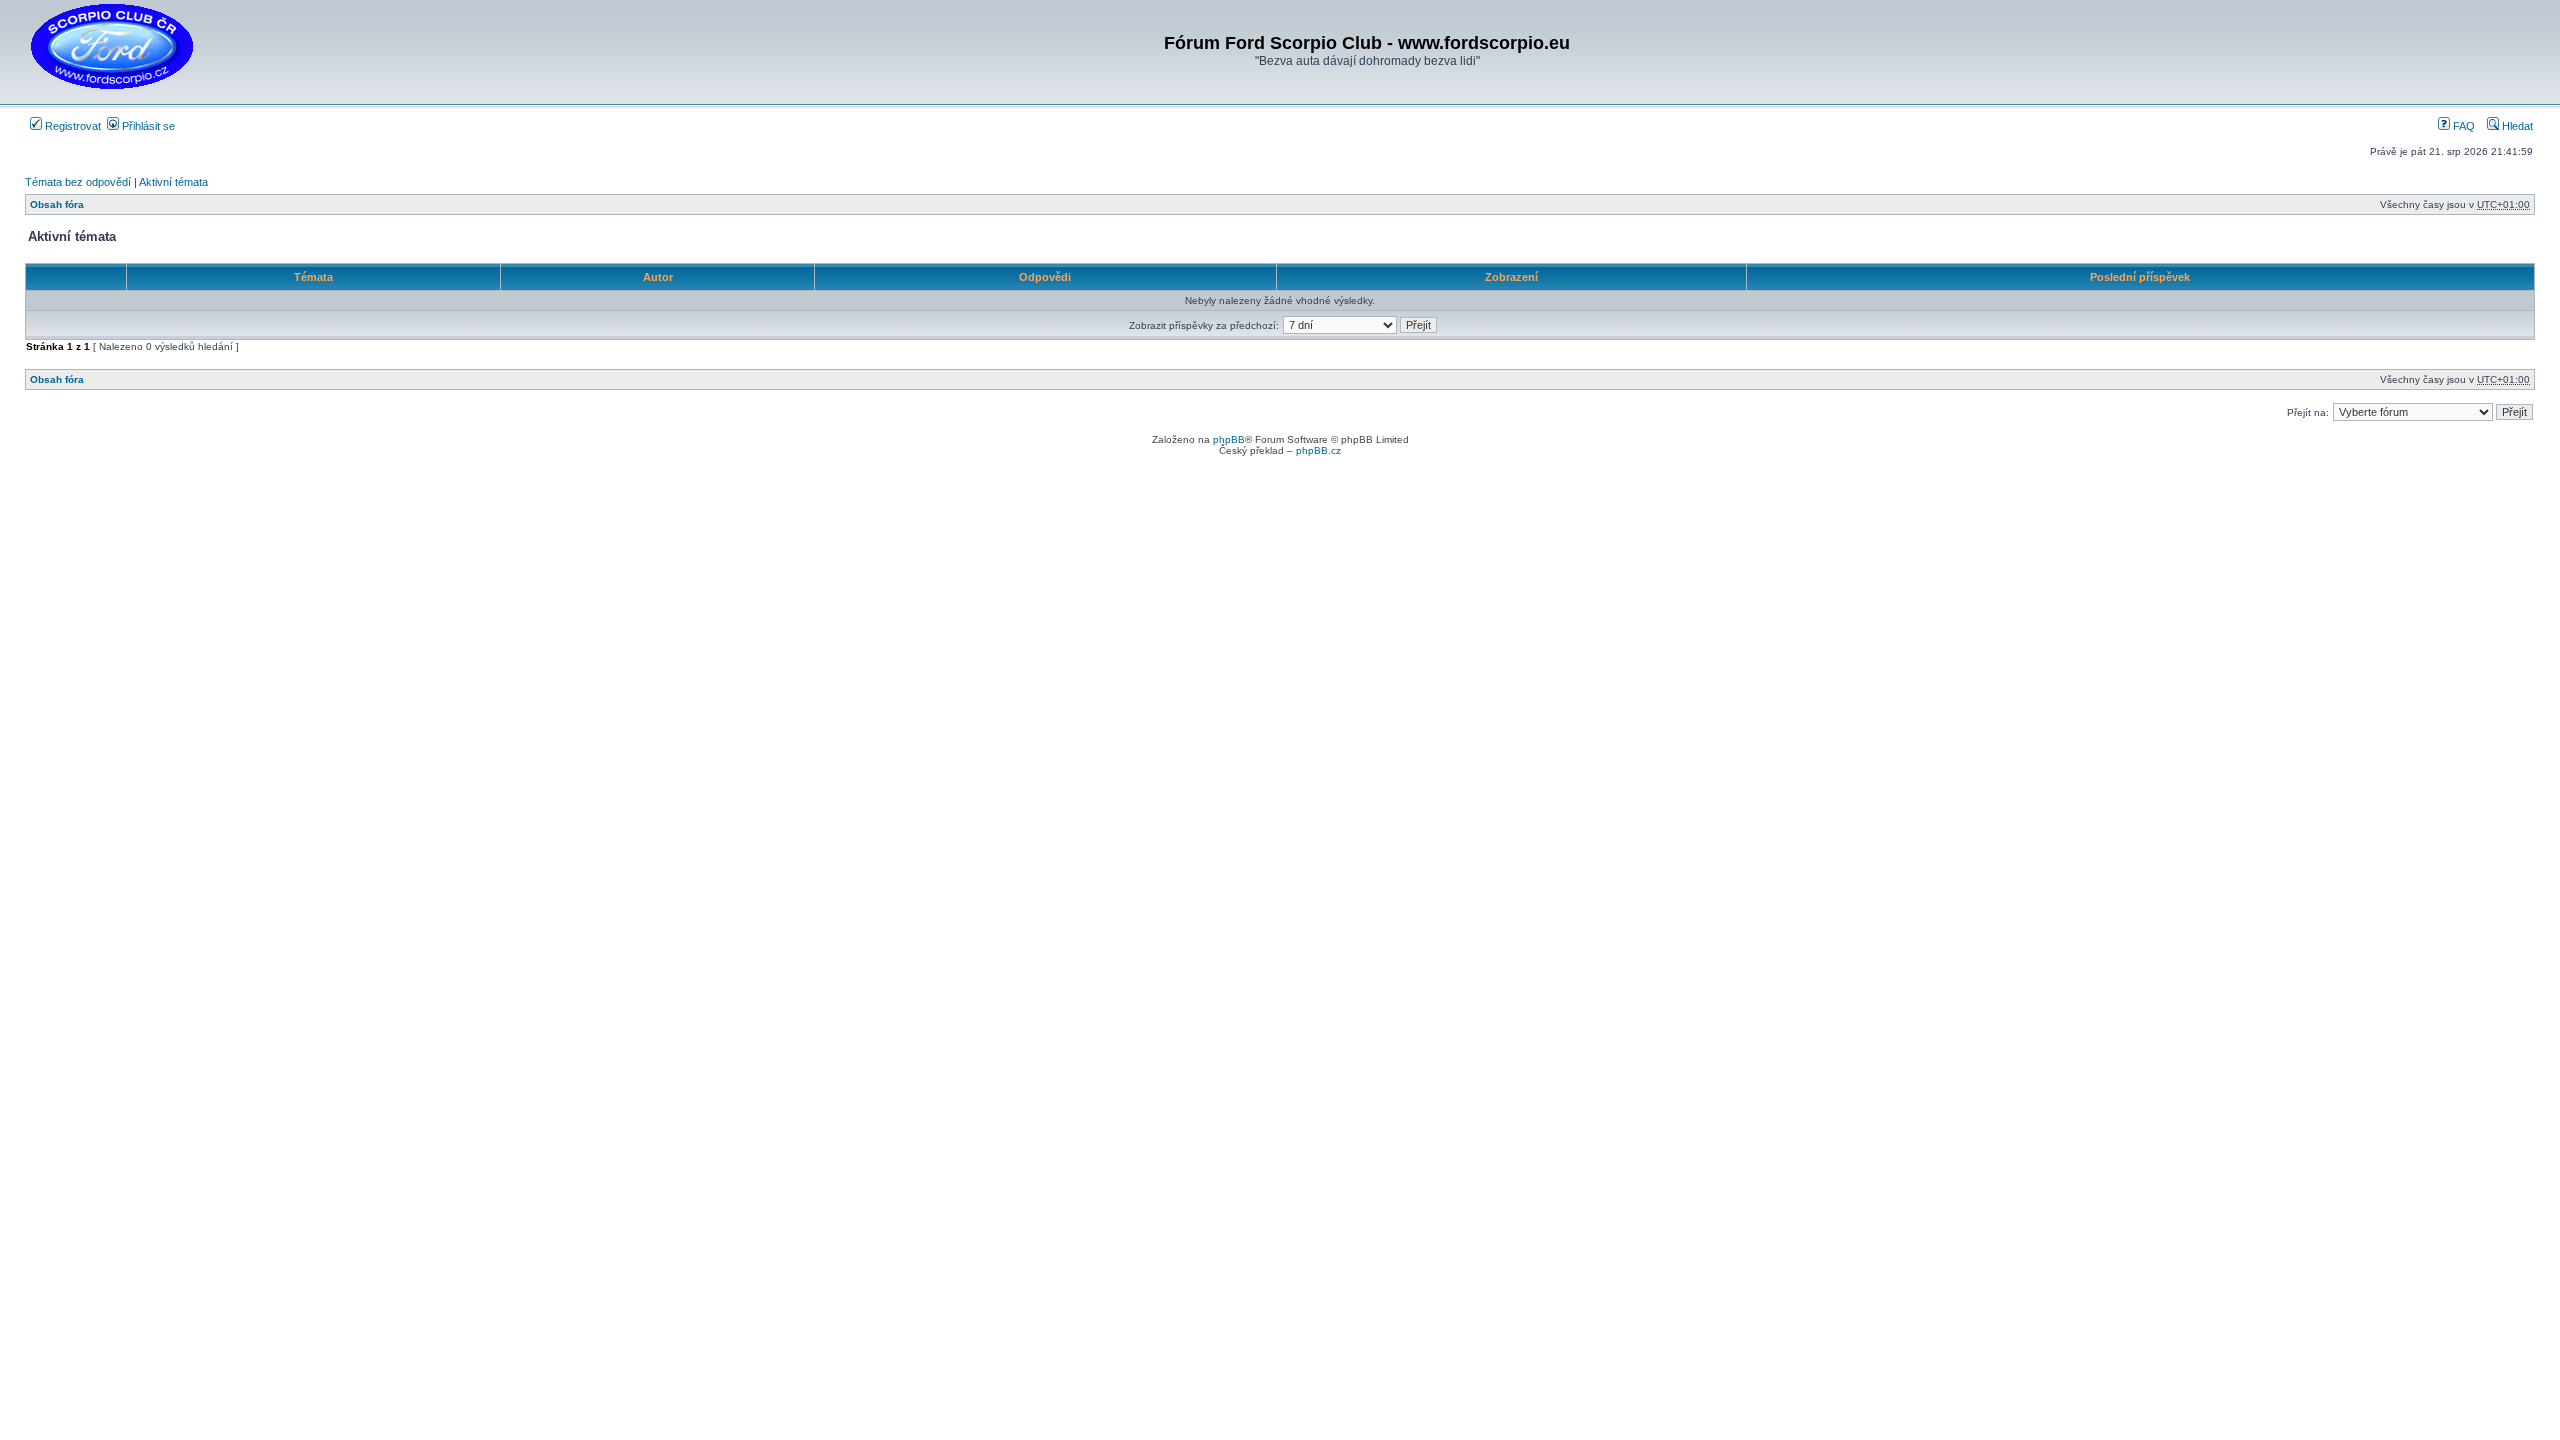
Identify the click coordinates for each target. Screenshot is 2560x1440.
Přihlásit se (147, 126)
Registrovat (71, 126)
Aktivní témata (173, 182)
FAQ (2462, 126)
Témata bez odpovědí (78, 182)
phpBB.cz (1318, 450)
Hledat (2516, 126)
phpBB (1229, 439)
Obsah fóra (57, 204)
